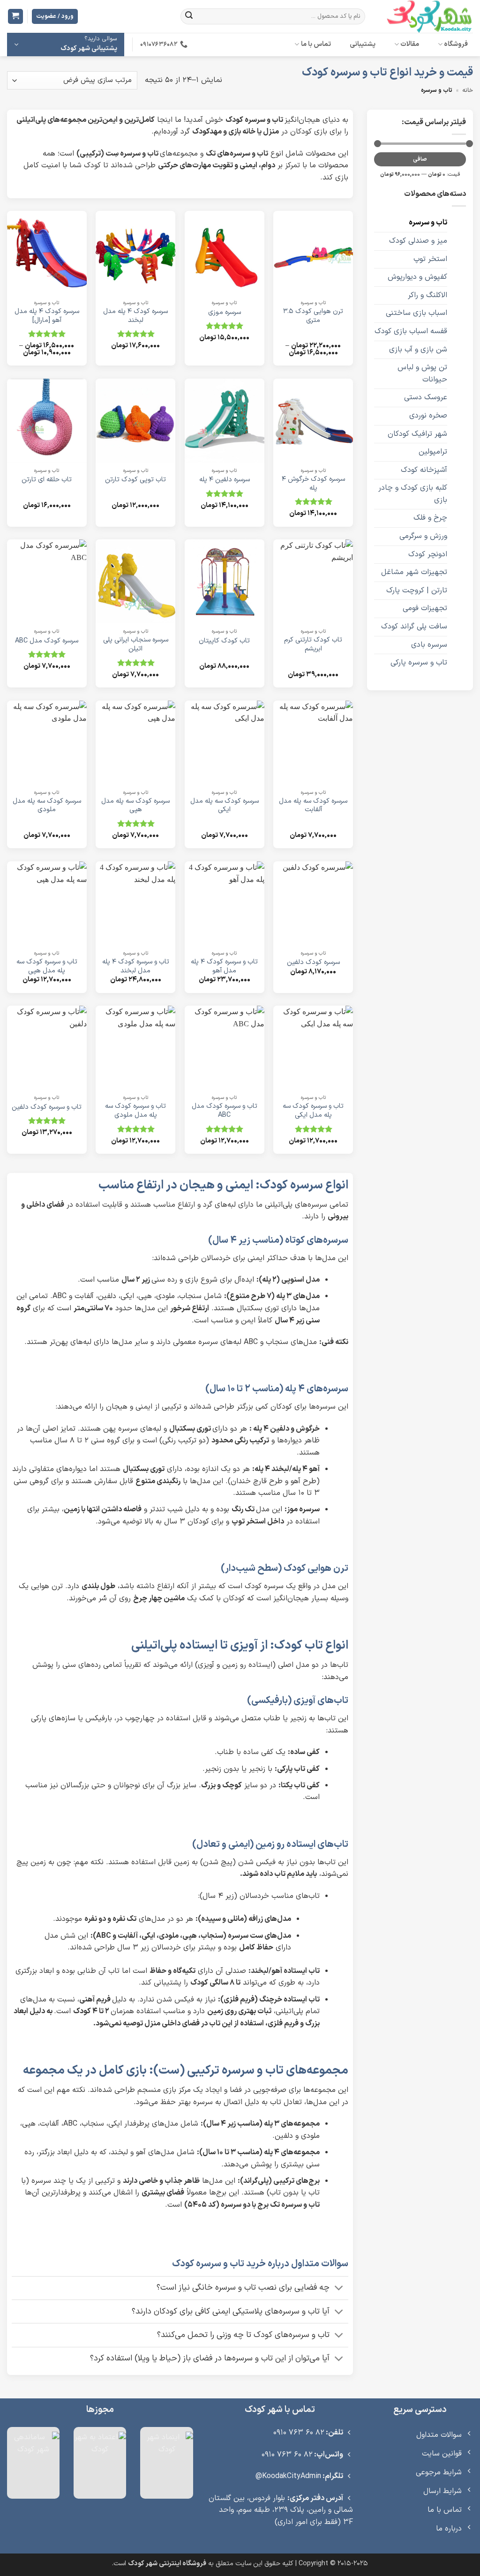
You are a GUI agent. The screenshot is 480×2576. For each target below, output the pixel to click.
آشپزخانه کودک (424, 470)
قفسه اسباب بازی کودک (411, 331)
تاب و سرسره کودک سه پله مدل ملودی (135, 1111)
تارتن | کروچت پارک (417, 590)
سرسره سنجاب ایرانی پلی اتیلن (136, 645)
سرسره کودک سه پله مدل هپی (135, 806)
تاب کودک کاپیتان (224, 641)
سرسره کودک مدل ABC (47, 641)
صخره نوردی (428, 416)
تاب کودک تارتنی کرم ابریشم (313, 645)
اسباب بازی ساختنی (416, 313)
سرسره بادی (429, 645)
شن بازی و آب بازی (418, 350)
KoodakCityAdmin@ (288, 2476)
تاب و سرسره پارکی (419, 663)
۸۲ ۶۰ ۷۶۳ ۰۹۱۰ (299, 2433)
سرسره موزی (225, 313)
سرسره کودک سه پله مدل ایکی (225, 806)
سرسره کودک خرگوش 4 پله (313, 484)
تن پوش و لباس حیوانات (422, 373)
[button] (15, 17)
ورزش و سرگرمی (423, 536)
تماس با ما (316, 44)
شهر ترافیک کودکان (417, 434)
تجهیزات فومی (425, 608)
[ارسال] (189, 16)
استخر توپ (430, 259)
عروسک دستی (426, 397)
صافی (420, 159)
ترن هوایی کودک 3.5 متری (313, 316)
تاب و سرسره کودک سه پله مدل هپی (47, 967)
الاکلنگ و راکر (427, 295)
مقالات (410, 44)
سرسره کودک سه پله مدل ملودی (47, 806)
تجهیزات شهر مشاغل (414, 572)
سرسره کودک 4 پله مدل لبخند (135, 316)
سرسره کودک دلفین (313, 963)
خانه (468, 90)
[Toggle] (339, 2289)
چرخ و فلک (430, 518)
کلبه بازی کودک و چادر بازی (413, 494)
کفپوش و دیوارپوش (417, 277)
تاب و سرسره (428, 223)
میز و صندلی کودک (418, 241)
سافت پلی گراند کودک (414, 627)
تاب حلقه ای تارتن (47, 480)
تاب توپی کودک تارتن (135, 480)
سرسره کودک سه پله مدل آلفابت (313, 806)
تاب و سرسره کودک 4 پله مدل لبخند (136, 967)
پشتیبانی (363, 44)
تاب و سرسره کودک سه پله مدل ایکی (313, 1111)
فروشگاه (456, 44)
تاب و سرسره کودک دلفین (47, 1108)
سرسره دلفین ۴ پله (225, 480)
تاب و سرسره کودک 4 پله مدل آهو (224, 967)
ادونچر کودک (428, 554)
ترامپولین (433, 452)
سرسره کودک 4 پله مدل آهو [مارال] (47, 316)
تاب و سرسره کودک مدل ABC (225, 1111)
